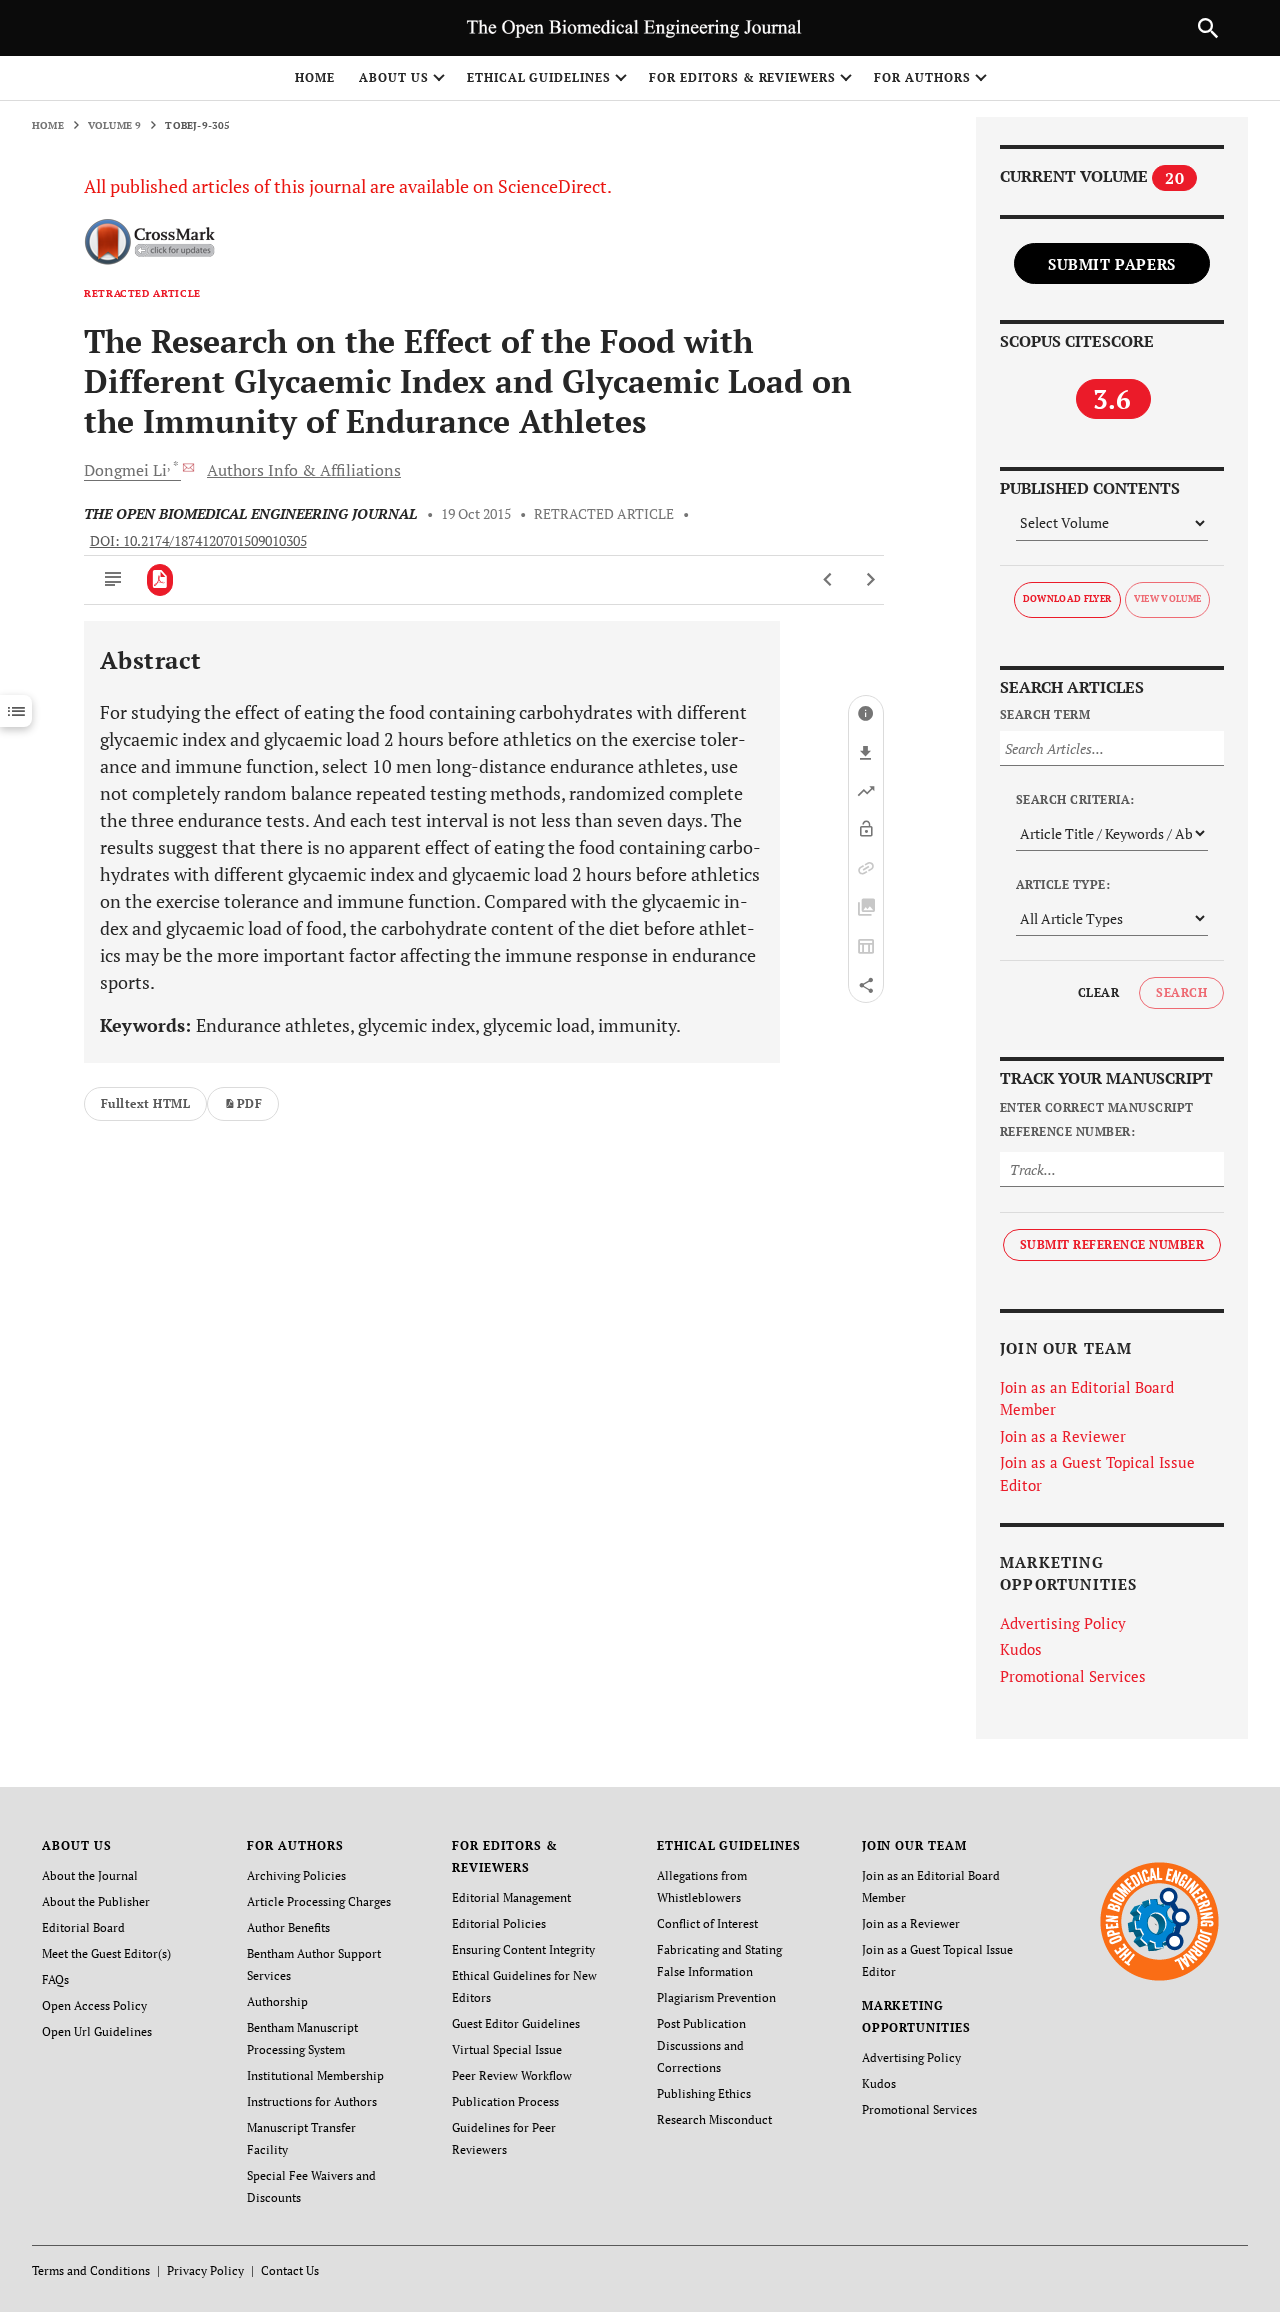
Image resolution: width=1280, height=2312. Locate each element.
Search (1181, 992)
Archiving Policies (296, 1875)
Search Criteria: (1075, 799)
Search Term (1045, 714)
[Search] (1208, 28)
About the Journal (90, 1875)
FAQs (55, 1979)
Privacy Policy (205, 2270)
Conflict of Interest (707, 1923)
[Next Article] (870, 580)
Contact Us (290, 2270)
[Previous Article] (828, 580)
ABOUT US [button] (394, 77)
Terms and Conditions (91, 2270)
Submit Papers (1112, 264)
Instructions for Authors (312, 2101)
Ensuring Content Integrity (523, 1949)
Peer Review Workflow (512, 2075)
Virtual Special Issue (507, 2049)
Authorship (277, 2001)
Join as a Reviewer (1063, 1436)
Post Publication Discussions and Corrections (701, 2045)
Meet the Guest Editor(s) (106, 1953)
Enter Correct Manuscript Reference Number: (1097, 1119)
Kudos (1021, 1649)
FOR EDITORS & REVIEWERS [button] (742, 77)
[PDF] (160, 580)
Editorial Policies (499, 1923)
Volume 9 (115, 125)
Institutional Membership (315, 2075)
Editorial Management (511, 1897)
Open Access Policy (94, 2005)
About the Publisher (96, 1901)
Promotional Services (1073, 1676)
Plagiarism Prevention (716, 1997)
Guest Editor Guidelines (516, 2023)
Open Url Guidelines (97, 2031)
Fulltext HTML (145, 1103)
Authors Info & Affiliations (304, 470)
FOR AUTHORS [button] (922, 77)
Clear (1098, 992)
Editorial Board (83, 1927)
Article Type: (1063, 884)
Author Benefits (288, 1927)
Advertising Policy (1063, 1623)
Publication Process (505, 2101)
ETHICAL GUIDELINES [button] (539, 77)
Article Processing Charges (319, 1901)
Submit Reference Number (1112, 1244)
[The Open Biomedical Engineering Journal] (1159, 1920)
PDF (249, 1103)
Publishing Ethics (704, 2093)
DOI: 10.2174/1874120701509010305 (198, 541)
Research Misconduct (714, 2119)
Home (315, 77)
